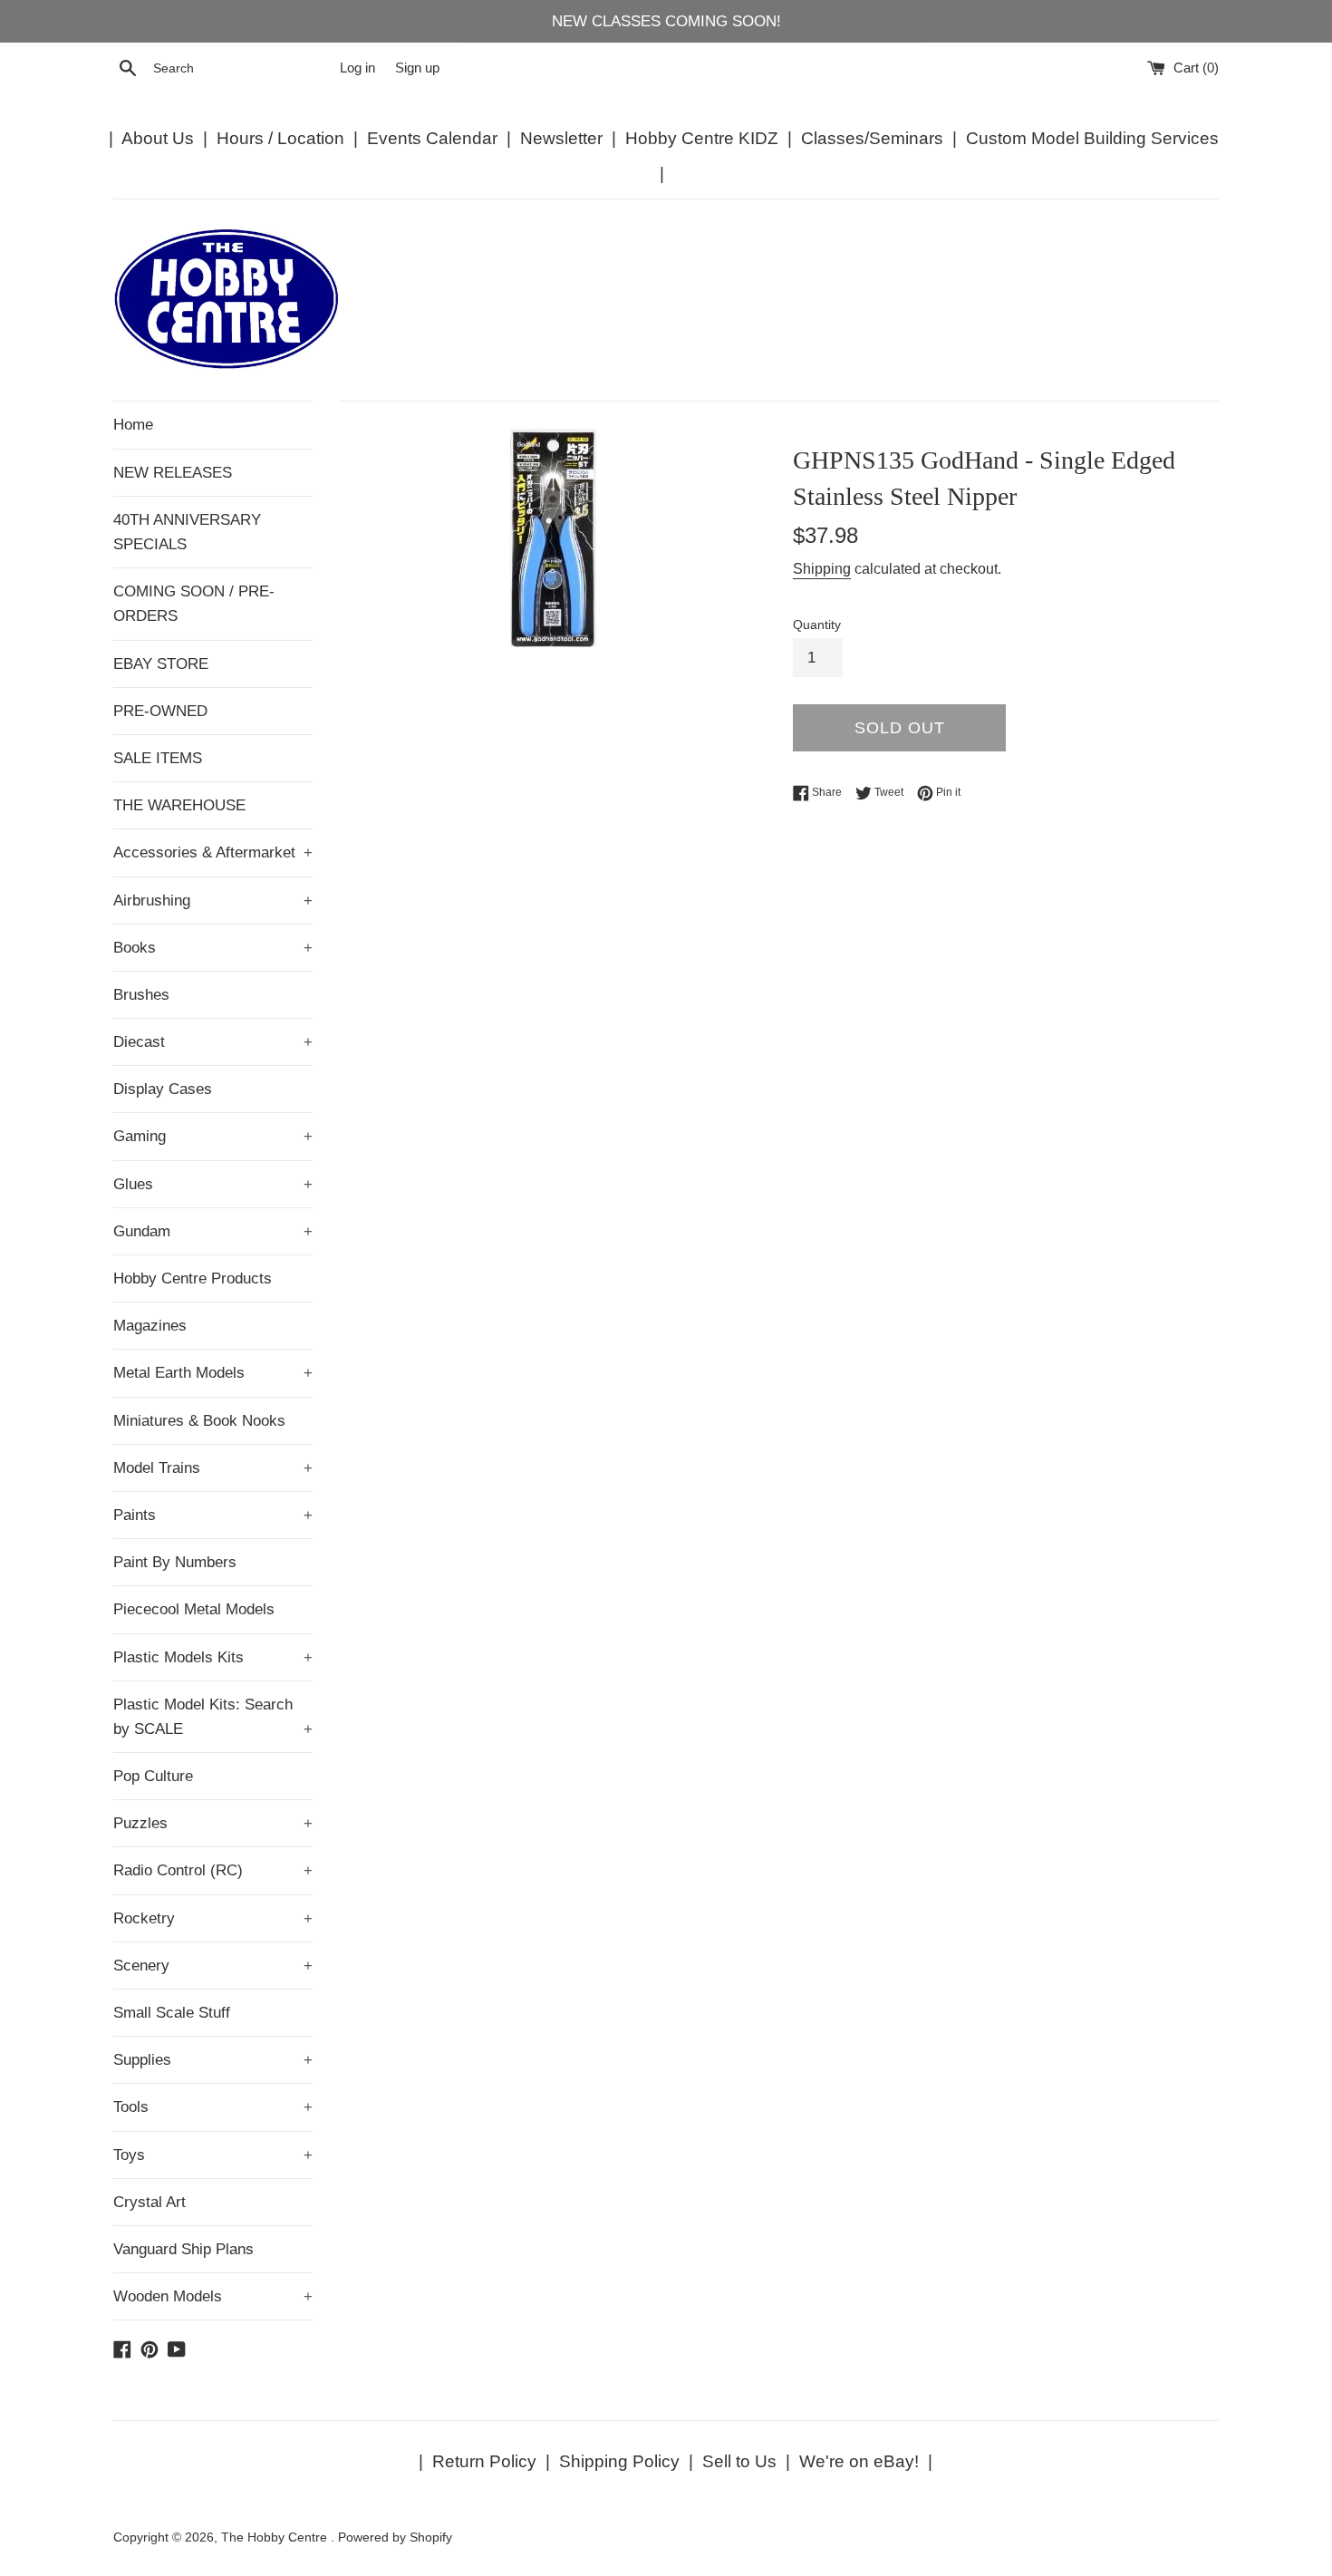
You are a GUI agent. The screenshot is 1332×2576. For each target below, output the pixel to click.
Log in (357, 68)
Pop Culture (153, 1776)
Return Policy (484, 2461)
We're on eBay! (859, 2461)
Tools (213, 2107)
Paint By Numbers (175, 1562)
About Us (158, 138)
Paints (213, 1515)
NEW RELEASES (173, 473)
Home (133, 425)
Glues (213, 1184)
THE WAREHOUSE (179, 805)
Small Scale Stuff (172, 2013)
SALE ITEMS (158, 758)
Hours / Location (280, 138)
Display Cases (163, 1089)
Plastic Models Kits (213, 1657)
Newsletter (561, 138)
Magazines (150, 1326)
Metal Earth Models (213, 1373)
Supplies (213, 2060)
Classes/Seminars (872, 138)
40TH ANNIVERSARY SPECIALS (187, 532)
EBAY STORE (161, 664)
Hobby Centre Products (193, 1278)
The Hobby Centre (276, 2537)
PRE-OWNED (160, 711)
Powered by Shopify (395, 2537)
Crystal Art (150, 2202)
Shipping (822, 569)
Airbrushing (213, 901)
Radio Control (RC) (213, 1870)
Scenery (213, 1966)
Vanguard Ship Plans (183, 2249)
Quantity (817, 625)
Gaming (213, 1136)
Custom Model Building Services (1092, 138)
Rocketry (213, 1918)
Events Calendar (432, 138)
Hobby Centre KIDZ (702, 138)
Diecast (213, 1042)
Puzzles (213, 1823)
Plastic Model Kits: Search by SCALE (213, 1717)
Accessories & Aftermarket (213, 852)
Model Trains (213, 1468)
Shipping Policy (619, 2461)
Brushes (141, 995)
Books (213, 948)
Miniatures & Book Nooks (199, 1421)
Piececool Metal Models (194, 1609)
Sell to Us (739, 2461)
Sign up (417, 68)
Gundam (213, 1231)
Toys (213, 2155)
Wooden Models (213, 2296)
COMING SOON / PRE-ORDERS (194, 604)
